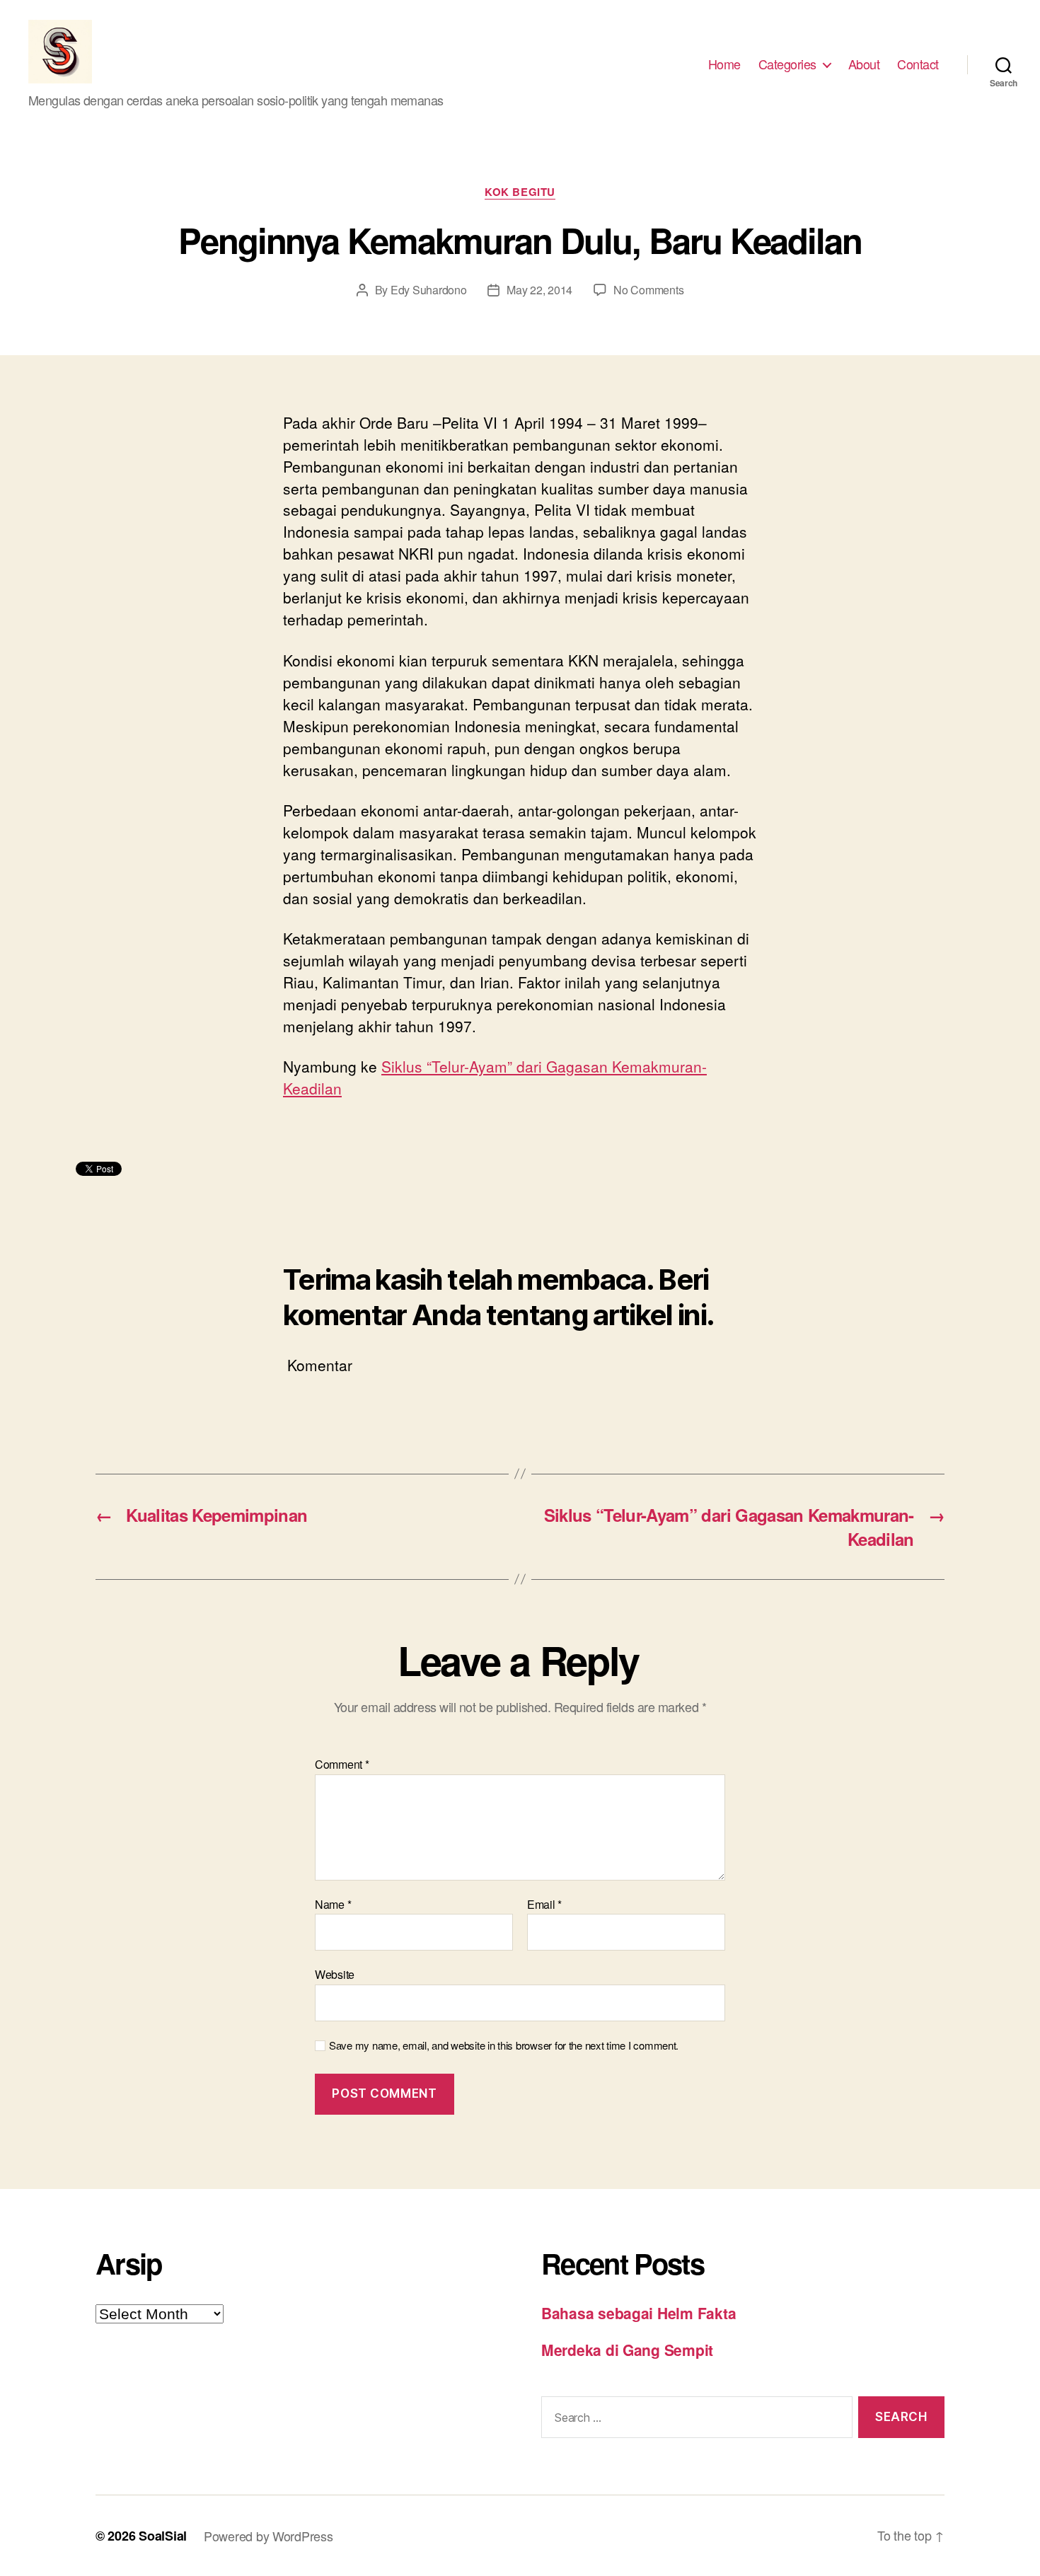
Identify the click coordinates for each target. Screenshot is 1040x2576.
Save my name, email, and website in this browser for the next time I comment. (504, 2046)
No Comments (648, 290)
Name (333, 1905)
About (864, 64)
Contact (918, 64)
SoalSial (163, 2536)
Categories (787, 64)
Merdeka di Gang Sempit (627, 2350)
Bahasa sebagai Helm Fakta (639, 2313)
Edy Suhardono (429, 290)
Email (544, 1905)
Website (335, 1974)
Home (724, 64)
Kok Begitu (520, 192)
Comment (342, 1764)
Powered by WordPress (268, 2536)
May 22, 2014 (539, 290)
